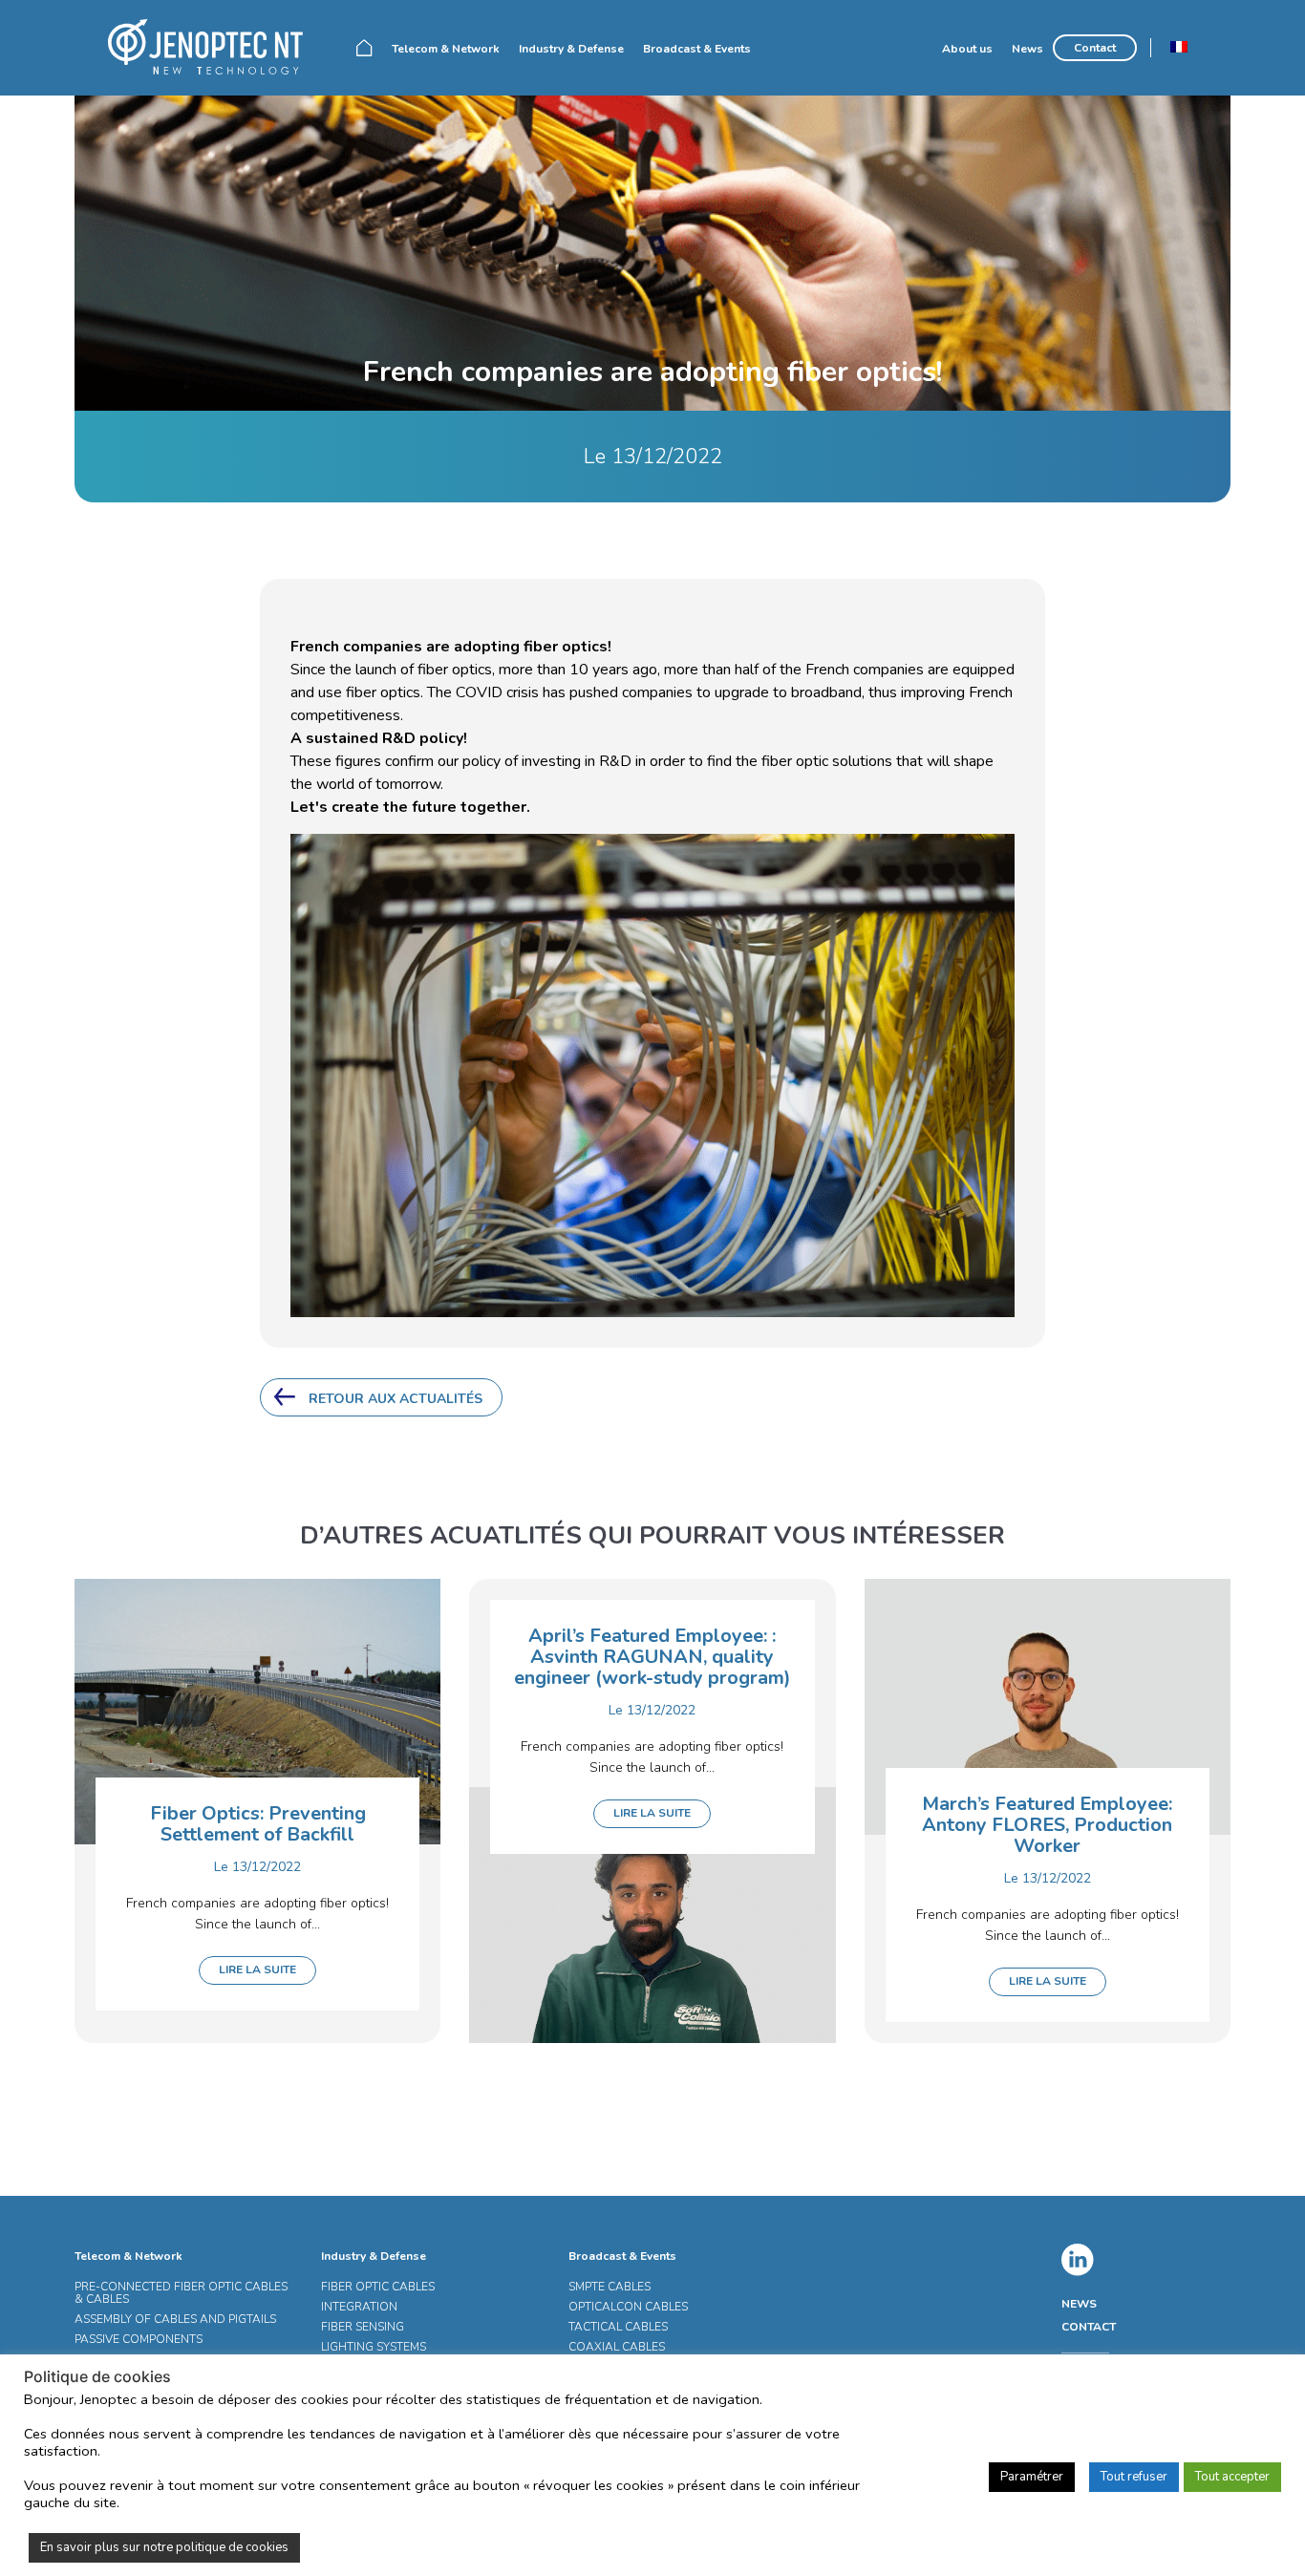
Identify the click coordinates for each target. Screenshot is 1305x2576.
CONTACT (1089, 2327)
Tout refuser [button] (1134, 2477)
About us (967, 49)
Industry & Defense (571, 49)
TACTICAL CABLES (618, 2327)
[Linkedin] (1078, 2260)
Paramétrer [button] (1032, 2477)
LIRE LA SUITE (257, 1969)
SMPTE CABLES (610, 2287)
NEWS (1079, 2304)
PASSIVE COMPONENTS (139, 2339)
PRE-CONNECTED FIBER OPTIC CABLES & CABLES (181, 2293)
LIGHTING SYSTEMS (374, 2347)
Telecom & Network (446, 49)
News (1027, 49)
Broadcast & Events (697, 49)
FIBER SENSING (363, 2327)
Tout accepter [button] (1232, 2477)
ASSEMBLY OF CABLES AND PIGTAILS (175, 2319)
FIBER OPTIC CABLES (378, 2287)
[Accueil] (213, 47)
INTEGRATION (359, 2307)
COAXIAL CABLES (617, 2347)
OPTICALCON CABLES (628, 2307)
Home (364, 48)
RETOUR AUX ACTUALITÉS (396, 1399)
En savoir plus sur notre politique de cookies (164, 2547)
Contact (1095, 48)
